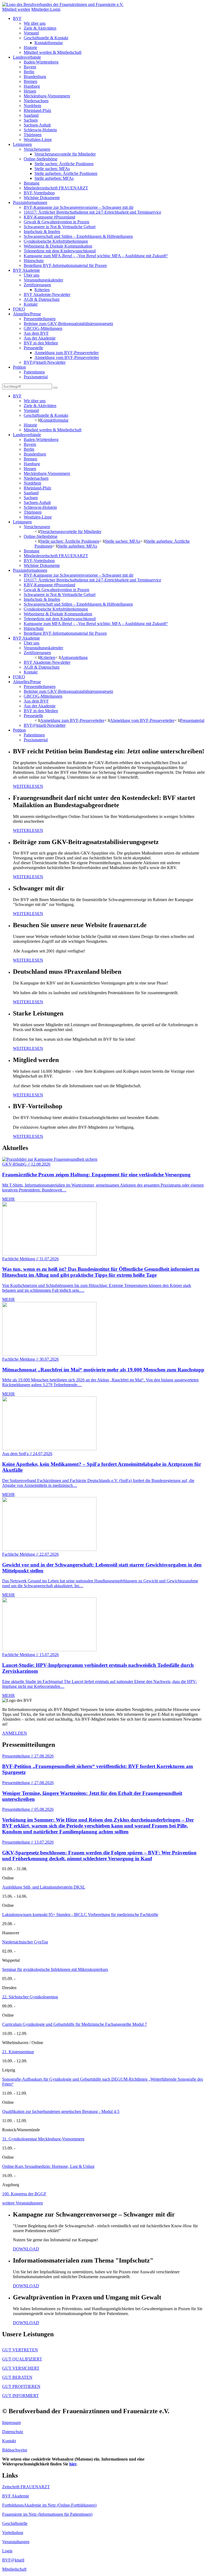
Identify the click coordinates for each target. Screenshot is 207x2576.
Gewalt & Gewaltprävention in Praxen (56, 222)
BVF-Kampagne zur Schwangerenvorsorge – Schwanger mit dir (79, 207)
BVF (17, 18)
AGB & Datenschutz (42, 299)
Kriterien (42, 290)
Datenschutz (13, 2432)
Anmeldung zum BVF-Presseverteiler (67, 353)
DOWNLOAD (26, 2249)
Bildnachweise (15, 2450)
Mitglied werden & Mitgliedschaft (53, 52)
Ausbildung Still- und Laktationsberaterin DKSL (44, 1887)
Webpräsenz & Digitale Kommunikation (58, 246)
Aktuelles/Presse (27, 314)
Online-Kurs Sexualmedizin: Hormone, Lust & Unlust (48, 2166)
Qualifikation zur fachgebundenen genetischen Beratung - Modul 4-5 (61, 2111)
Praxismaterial (36, 377)
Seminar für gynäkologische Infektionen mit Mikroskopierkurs (55, 1969)
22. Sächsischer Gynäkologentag (30, 1997)
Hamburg (32, 86)
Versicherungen (37, 149)
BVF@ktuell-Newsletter (45, 362)
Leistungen (22, 144)
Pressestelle (33, 348)
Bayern (30, 67)
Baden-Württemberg (41, 62)
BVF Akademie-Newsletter (47, 294)
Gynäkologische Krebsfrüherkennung (56, 241)
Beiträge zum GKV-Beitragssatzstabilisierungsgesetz (68, 324)
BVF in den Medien (41, 343)
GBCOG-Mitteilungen (43, 328)
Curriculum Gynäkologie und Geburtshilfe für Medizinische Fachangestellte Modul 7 (75, 2024)
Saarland (31, 115)
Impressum (11, 2423)
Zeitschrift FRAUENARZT (26, 2487)
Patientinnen (34, 372)
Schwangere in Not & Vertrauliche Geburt (60, 227)
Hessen (30, 91)
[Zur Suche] (55, 388)
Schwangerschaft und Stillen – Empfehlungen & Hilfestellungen (78, 236)
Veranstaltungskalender (43, 280)
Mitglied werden (16, 9)
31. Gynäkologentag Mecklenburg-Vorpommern (43, 2139)
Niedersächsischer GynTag (25, 1942)
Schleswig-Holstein (40, 130)
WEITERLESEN (28, 786)
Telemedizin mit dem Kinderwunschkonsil (60, 251)
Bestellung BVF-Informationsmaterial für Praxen (65, 265)
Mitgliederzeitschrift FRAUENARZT (56, 188)
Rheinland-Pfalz (37, 110)
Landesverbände (27, 57)
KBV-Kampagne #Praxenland (49, 217)
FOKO (19, 309)
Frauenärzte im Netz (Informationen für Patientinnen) (47, 2514)
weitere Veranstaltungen (23, 2203)
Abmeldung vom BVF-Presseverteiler (67, 357)
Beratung (32, 183)
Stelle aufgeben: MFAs (54, 178)
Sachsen (31, 120)
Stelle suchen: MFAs (52, 169)
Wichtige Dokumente (42, 198)
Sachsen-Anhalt (37, 125)
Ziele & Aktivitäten (40, 28)
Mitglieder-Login (46, 9)
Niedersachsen (36, 101)
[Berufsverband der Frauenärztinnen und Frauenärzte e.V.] (63, 4)
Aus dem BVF (36, 333)
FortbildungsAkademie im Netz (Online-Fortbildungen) (49, 2505)
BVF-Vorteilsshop (39, 193)
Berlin (29, 72)
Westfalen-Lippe (38, 140)
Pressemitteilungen (40, 319)
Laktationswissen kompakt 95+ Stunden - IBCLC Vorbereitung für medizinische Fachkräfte (80, 1915)
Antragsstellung (74, 657)
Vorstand (31, 33)
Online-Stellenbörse (41, 159)
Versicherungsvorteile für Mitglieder (65, 154)
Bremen (30, 81)
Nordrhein (32, 106)
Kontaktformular (49, 43)
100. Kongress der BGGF (24, 2194)
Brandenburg (35, 77)
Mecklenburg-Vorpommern (47, 96)
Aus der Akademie (40, 338)
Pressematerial (192, 720)
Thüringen (33, 135)
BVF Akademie (26, 270)
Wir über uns (35, 23)
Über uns (32, 275)
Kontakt (31, 304)
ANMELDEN (15, 1733)
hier (73, 2464)
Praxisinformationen (30, 202)
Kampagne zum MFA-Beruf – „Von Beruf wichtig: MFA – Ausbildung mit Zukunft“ (96, 256)
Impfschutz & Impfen (42, 232)
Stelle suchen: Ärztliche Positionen (64, 164)
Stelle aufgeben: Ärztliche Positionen (66, 173)
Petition (19, 367)
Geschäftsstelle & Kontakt (46, 38)
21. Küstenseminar (18, 2052)
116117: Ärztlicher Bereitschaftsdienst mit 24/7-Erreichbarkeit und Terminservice (92, 212)
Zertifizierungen (37, 285)
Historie (30, 47)
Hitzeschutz (34, 261)
